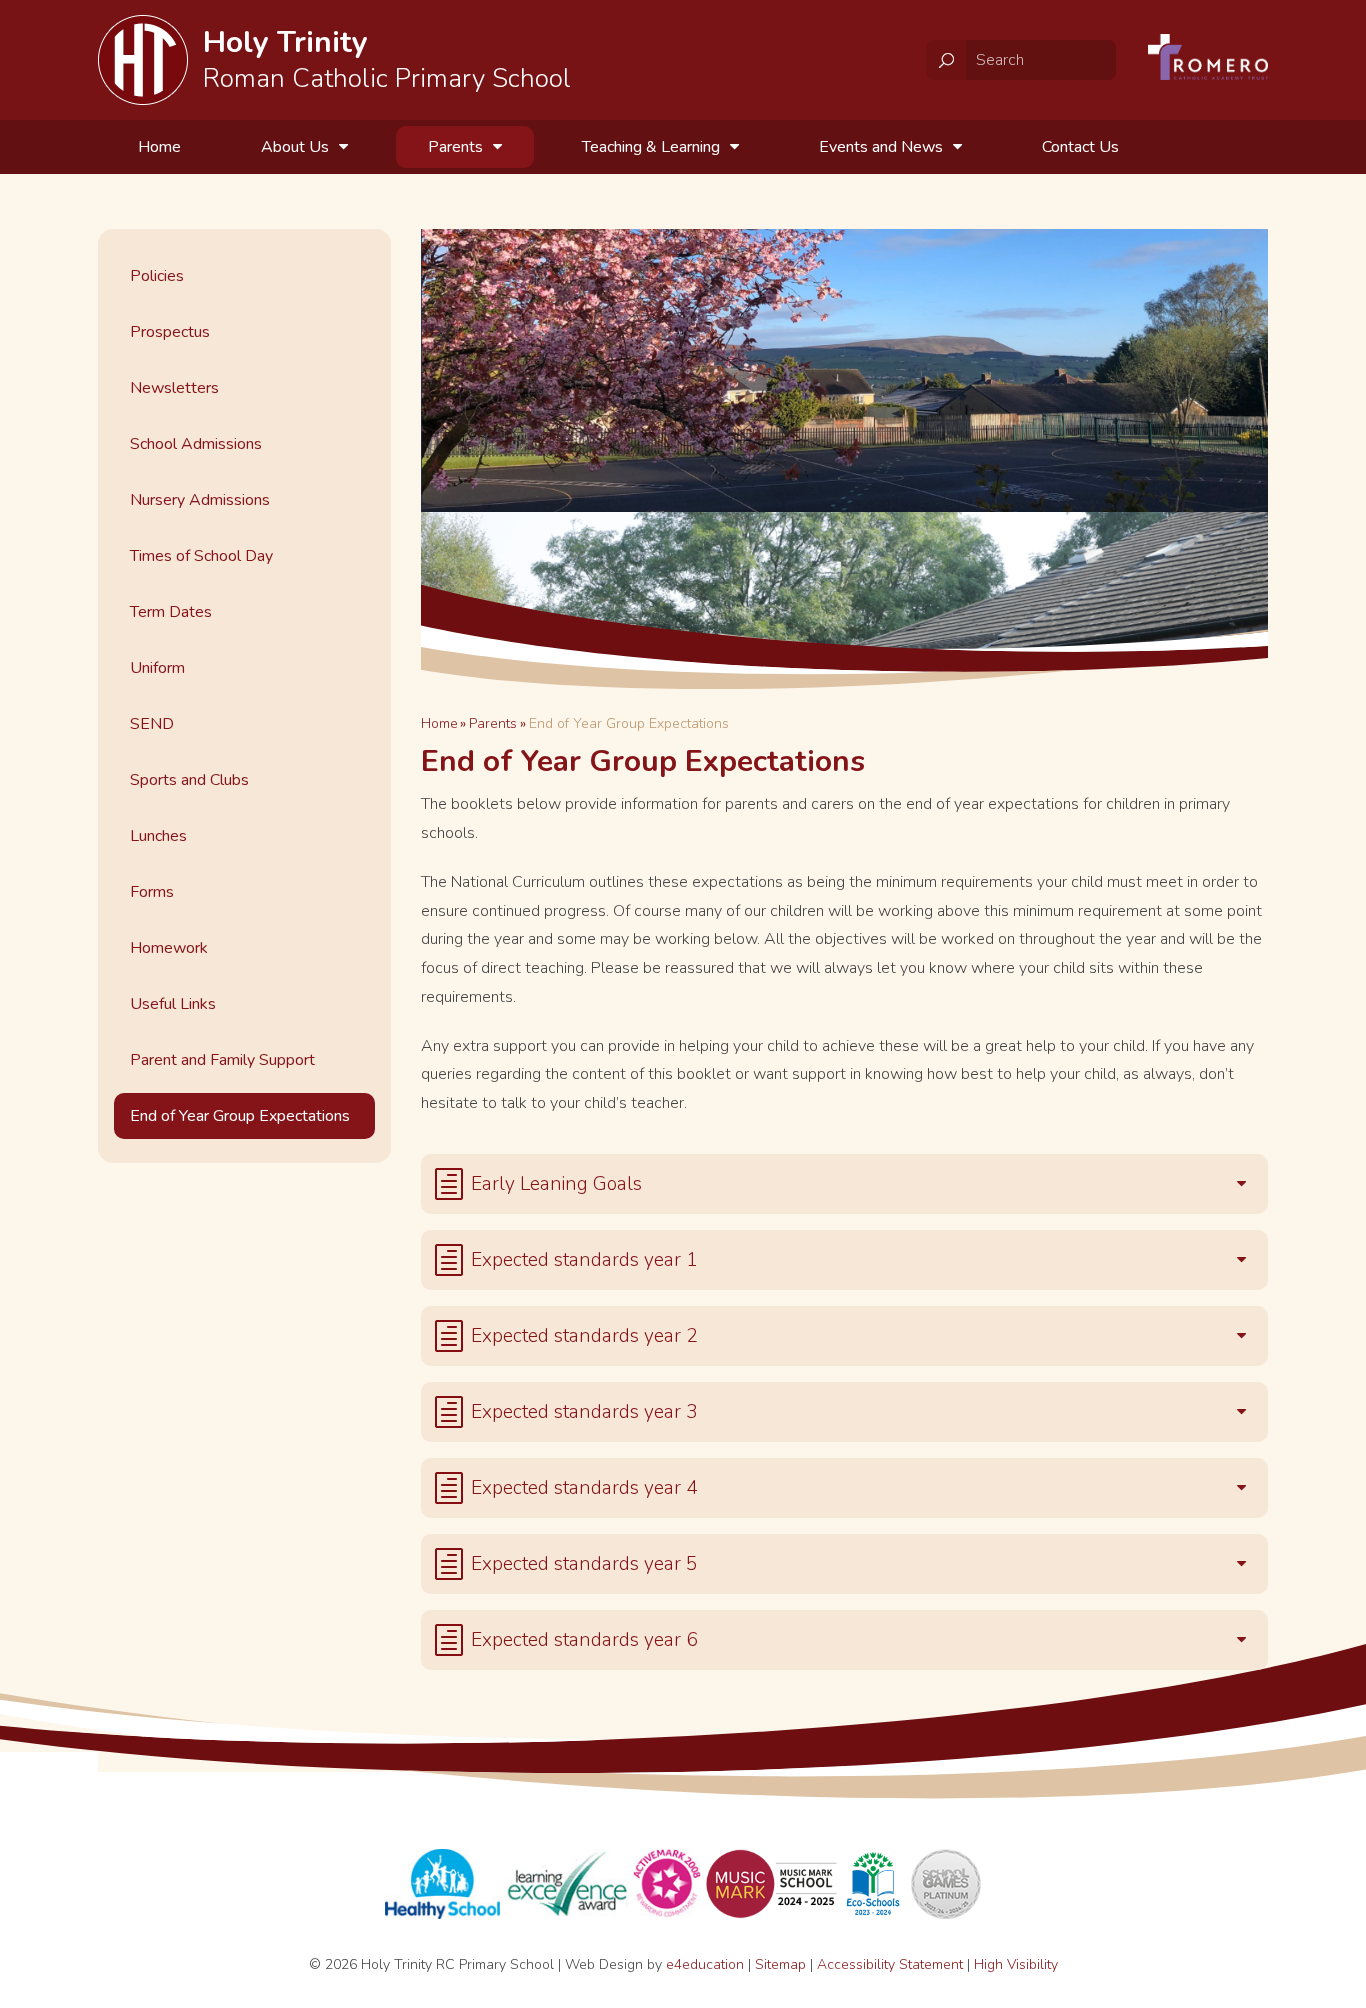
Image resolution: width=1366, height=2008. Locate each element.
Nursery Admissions (200, 500)
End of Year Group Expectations (629, 723)
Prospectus (170, 332)
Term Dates (171, 612)
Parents (493, 723)
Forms (152, 892)
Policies (157, 276)
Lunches (158, 836)
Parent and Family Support (222, 1060)
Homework (169, 948)
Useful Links (173, 1004)
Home (439, 723)
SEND (152, 724)
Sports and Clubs (189, 780)
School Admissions (196, 444)
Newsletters (174, 388)
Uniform (157, 668)
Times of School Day (201, 556)
